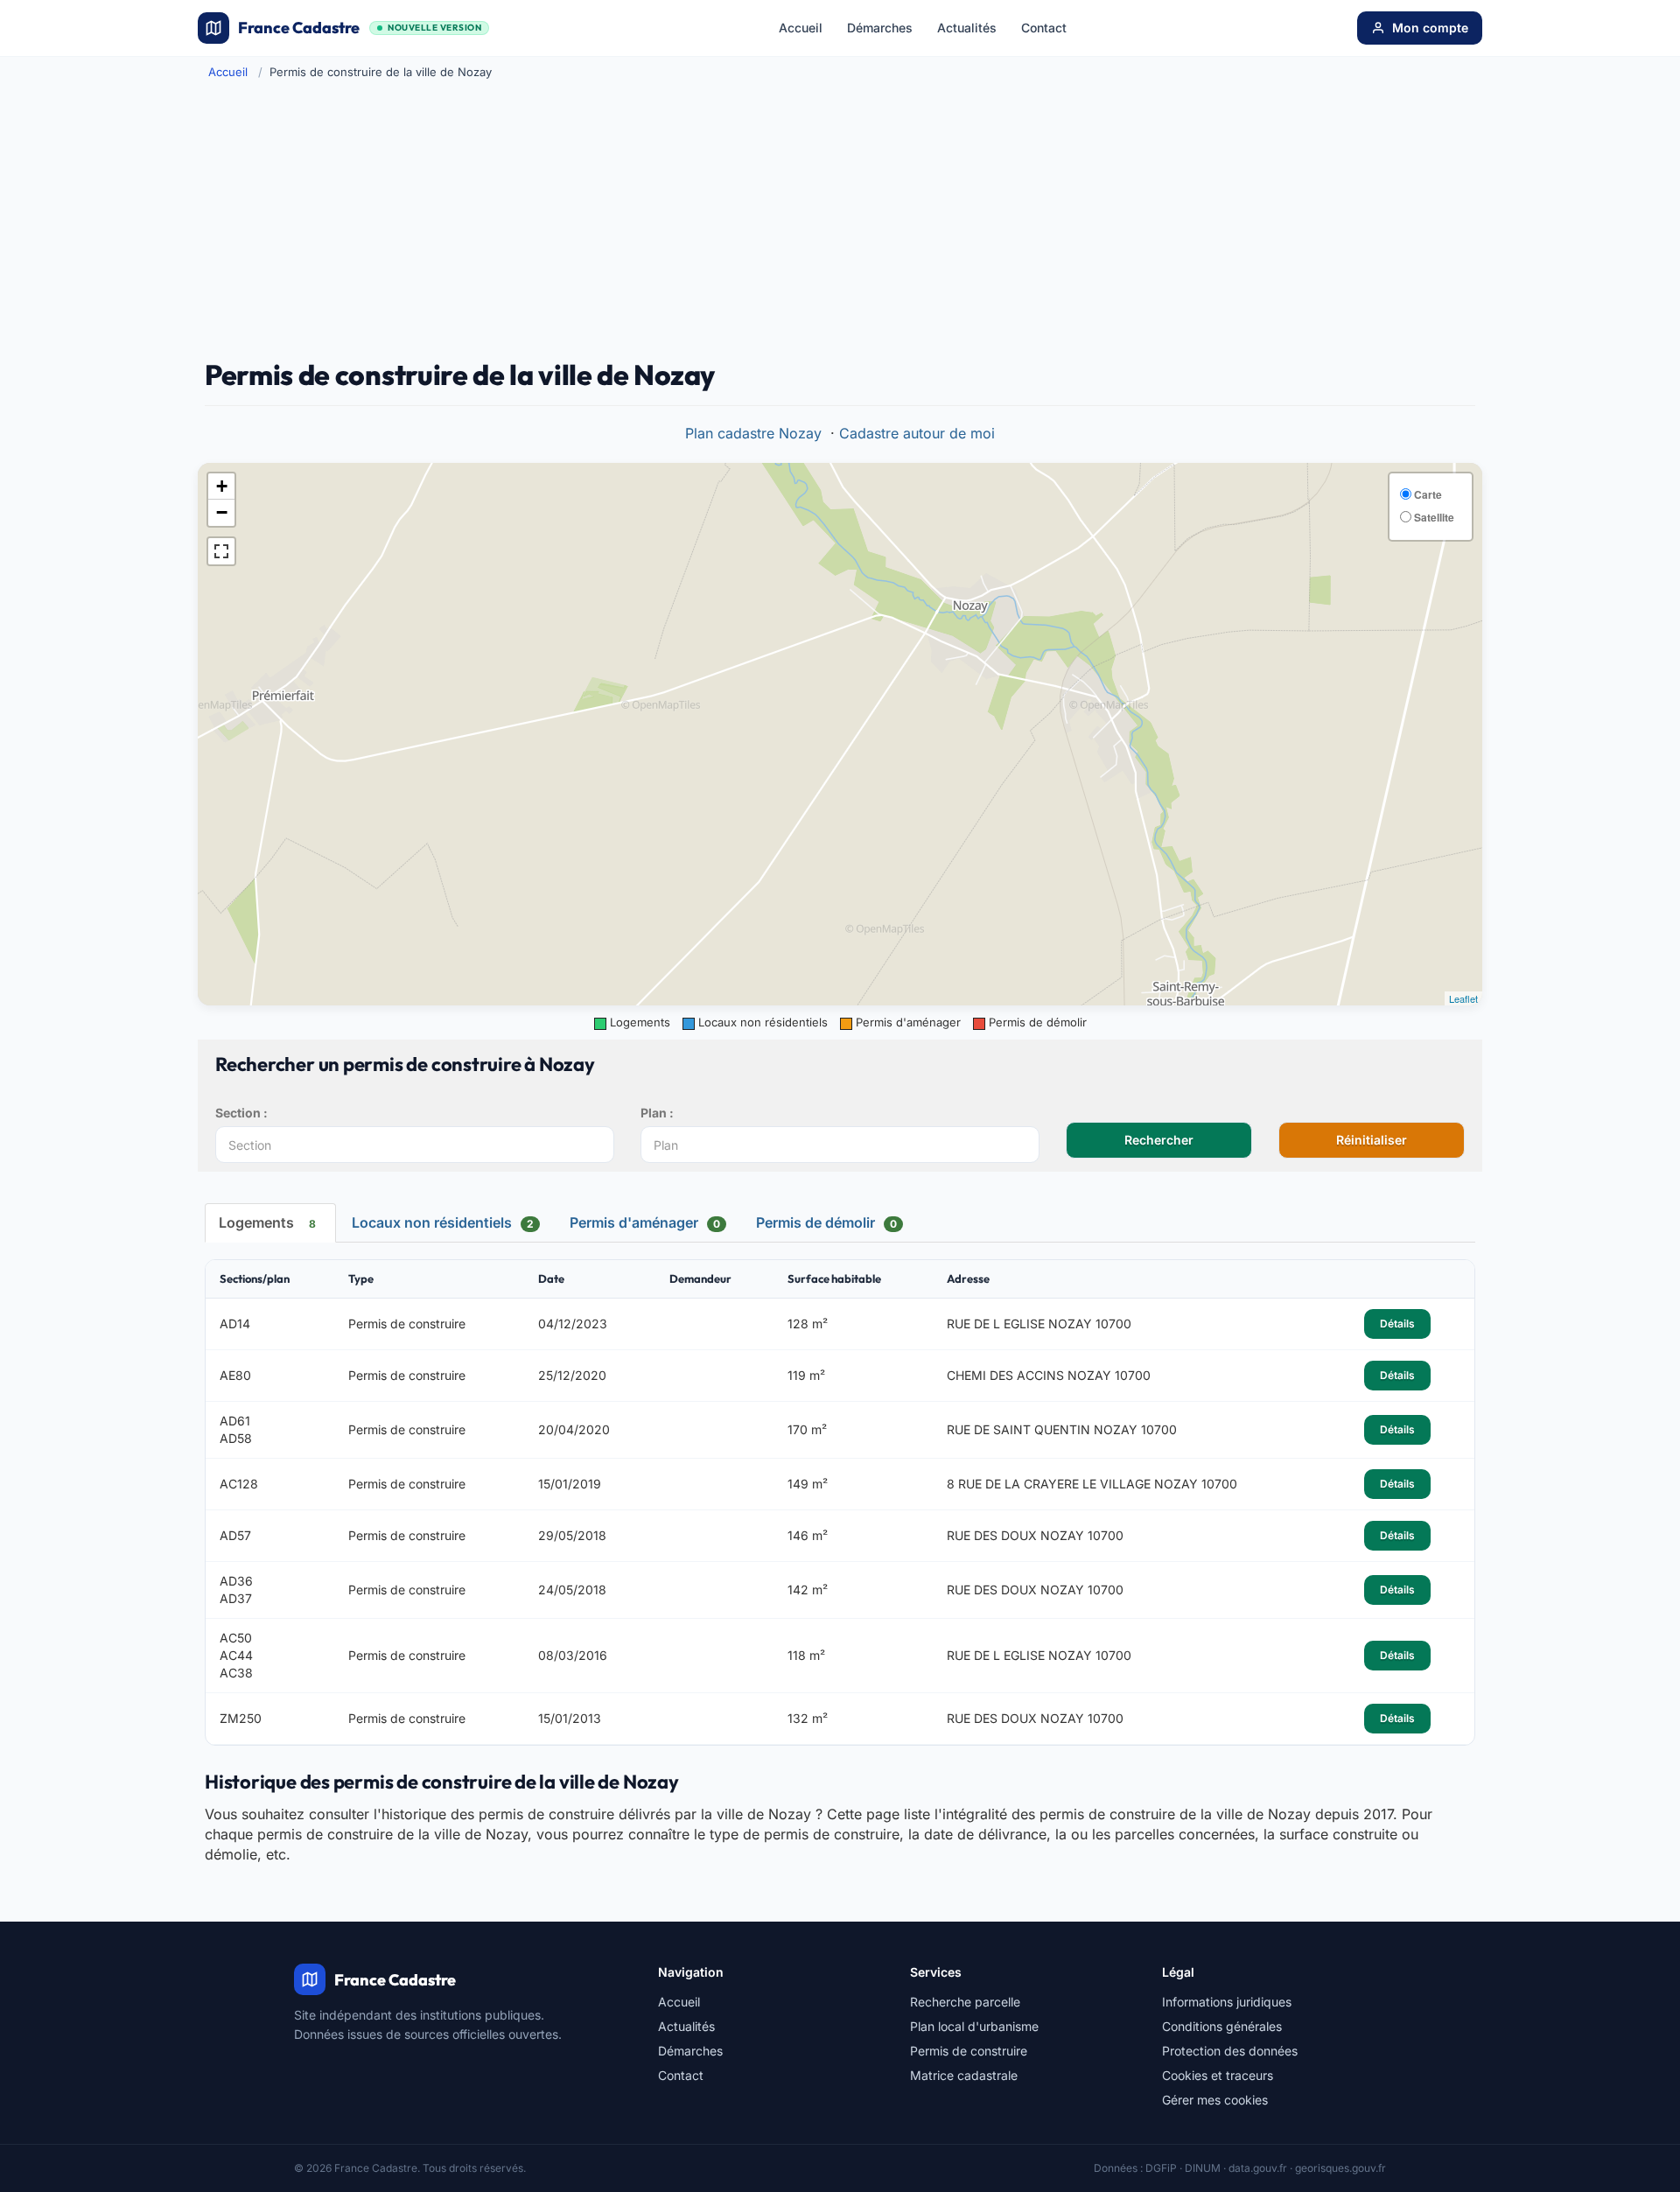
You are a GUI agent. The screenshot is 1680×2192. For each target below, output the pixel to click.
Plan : (657, 1113)
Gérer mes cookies (1215, 2100)
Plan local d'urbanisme (974, 2026)
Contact (1044, 28)
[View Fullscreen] (221, 551)
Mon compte (1430, 28)
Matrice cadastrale (964, 2075)
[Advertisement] (840, 220)
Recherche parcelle (965, 2002)
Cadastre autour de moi (917, 433)
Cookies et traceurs (1218, 2075)
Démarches (880, 28)
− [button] (222, 512)
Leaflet (1463, 998)
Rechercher (1159, 1140)
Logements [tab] (267, 1222)
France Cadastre (360, 28)
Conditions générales (1222, 2026)
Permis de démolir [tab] (826, 1222)
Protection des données (1230, 2051)
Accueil (801, 28)
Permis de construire (969, 2051)
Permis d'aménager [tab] (645, 1222)
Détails (1397, 1324)
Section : (241, 1113)
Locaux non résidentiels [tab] (443, 1222)
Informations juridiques (1227, 2002)
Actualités (967, 28)
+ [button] (222, 486)
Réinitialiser (1372, 1140)
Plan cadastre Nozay (753, 433)
